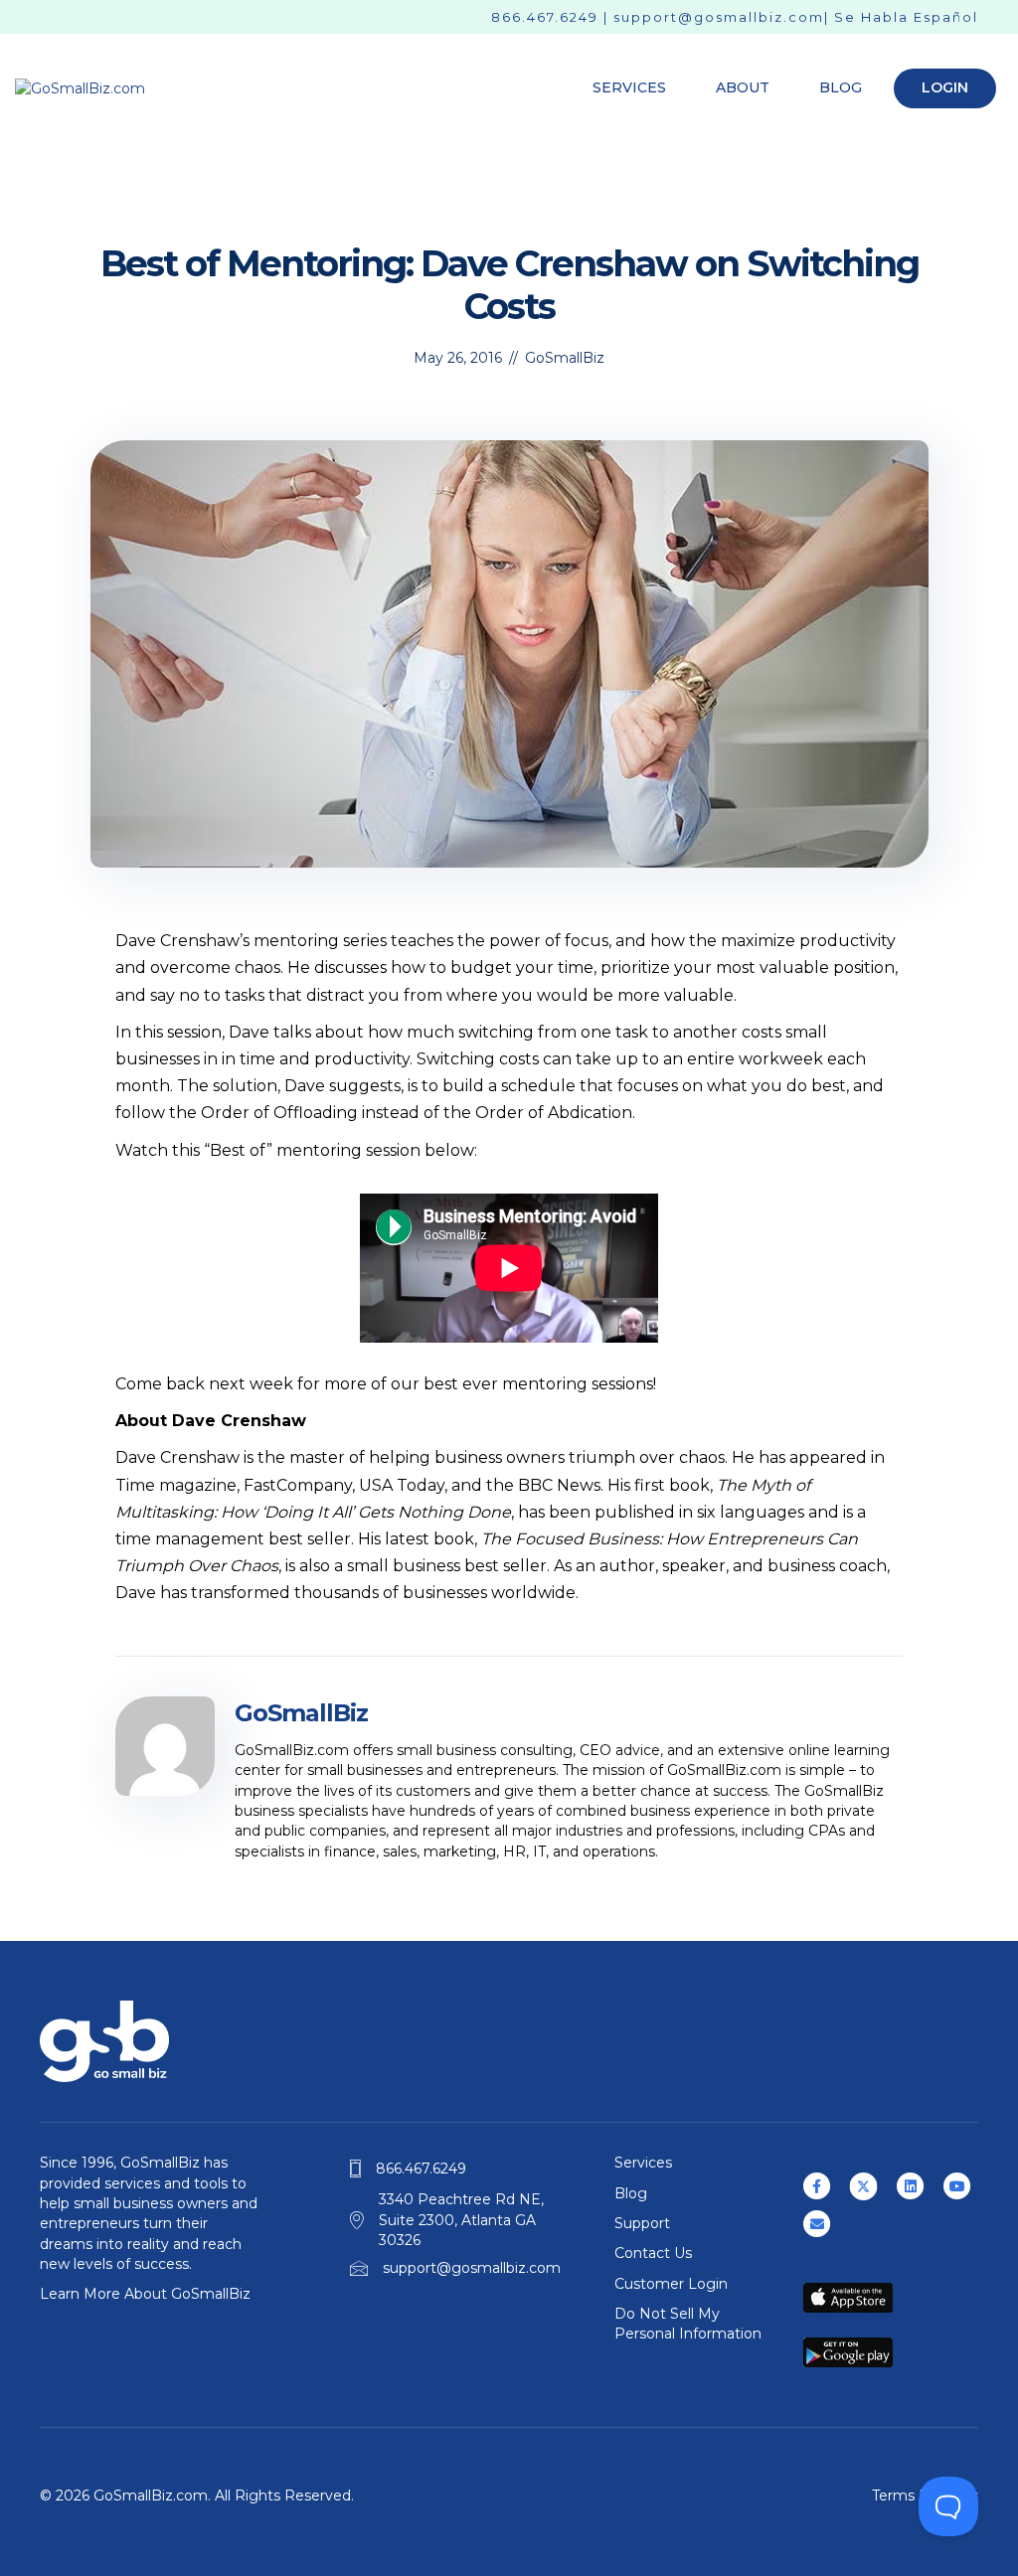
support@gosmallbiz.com (719, 17)
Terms (893, 2495)
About (743, 87)
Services (629, 87)
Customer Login (671, 2284)
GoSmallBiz (565, 358)
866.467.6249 (545, 17)
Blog (841, 87)
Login (945, 87)
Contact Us (653, 2253)
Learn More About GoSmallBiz (145, 2294)
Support (642, 2223)
